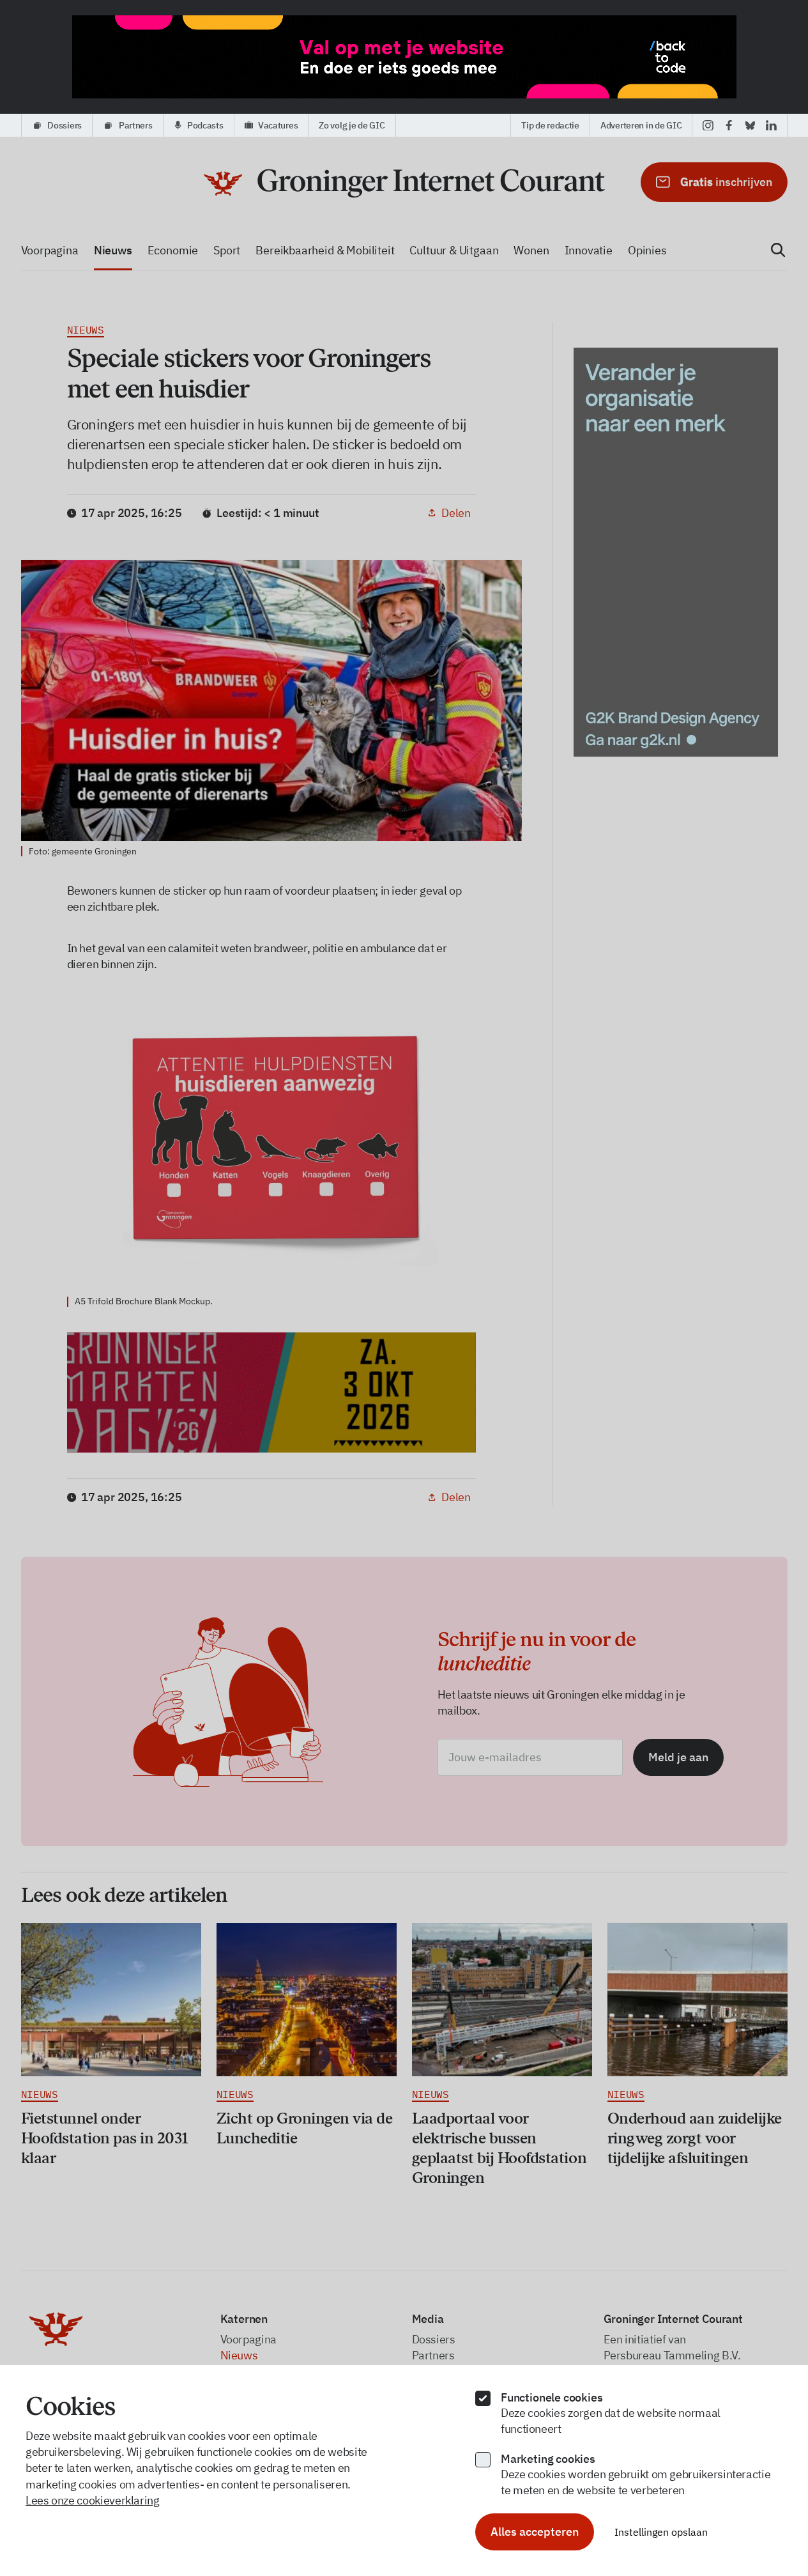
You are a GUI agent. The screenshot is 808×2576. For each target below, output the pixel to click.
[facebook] (729, 125)
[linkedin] (771, 125)
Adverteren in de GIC (641, 125)
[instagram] (708, 125)
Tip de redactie (550, 125)
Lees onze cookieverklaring (93, 2500)
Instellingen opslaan (661, 2532)
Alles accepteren (535, 2532)
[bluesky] (750, 125)
